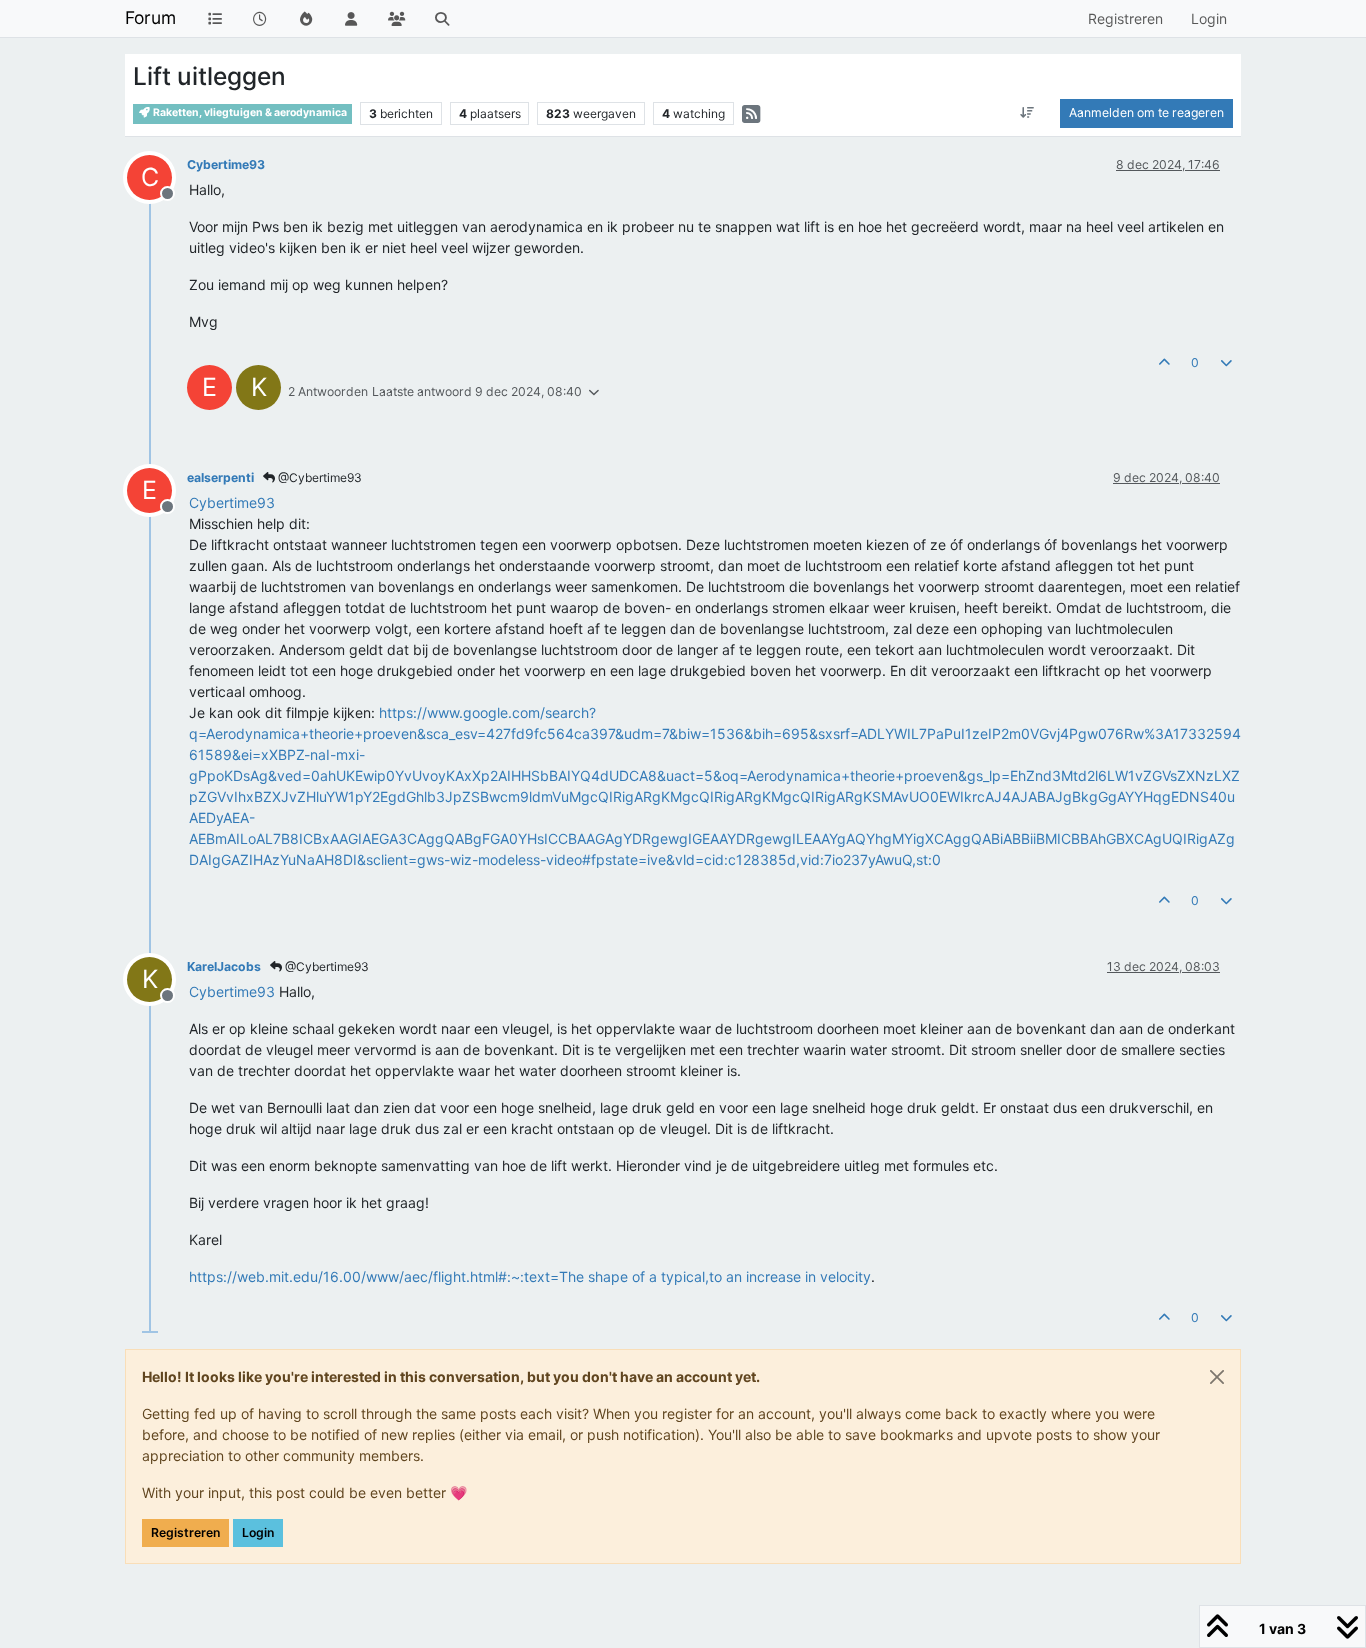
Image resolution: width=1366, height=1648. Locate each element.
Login (258, 1532)
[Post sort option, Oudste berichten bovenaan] (1027, 113)
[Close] (1217, 1377)
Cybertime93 (226, 164)
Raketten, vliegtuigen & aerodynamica (249, 112)
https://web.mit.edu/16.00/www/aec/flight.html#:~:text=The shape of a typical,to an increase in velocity (530, 1276)
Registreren (185, 1532)
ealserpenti (220, 477)
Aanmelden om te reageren (1146, 112)
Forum (150, 17)
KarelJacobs (224, 966)
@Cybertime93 (318, 477)
